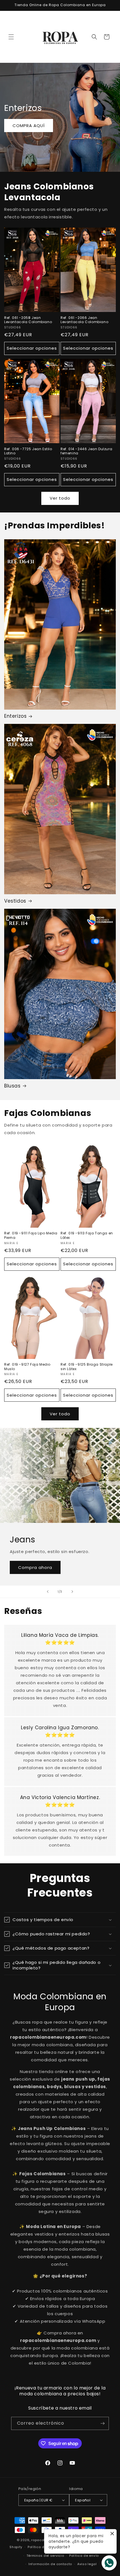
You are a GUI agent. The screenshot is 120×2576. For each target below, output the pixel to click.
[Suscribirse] (102, 2423)
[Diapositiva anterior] (48, 1592)
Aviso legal (87, 2564)
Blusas (12, 1086)
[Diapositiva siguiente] (72, 1592)
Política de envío (84, 2556)
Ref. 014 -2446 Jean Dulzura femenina (86, 451)
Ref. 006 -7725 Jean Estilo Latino (28, 451)
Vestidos (15, 901)
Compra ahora (35, 1567)
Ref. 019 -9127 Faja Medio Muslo (27, 1367)
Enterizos (15, 716)
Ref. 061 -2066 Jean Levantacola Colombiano (84, 320)
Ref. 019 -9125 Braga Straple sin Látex (87, 1367)
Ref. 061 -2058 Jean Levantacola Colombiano (28, 320)
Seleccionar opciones (32, 348)
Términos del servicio (45, 2556)
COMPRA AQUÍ (29, 126)
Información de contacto (50, 2564)
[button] (11, 37)
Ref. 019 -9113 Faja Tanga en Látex (87, 1235)
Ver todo (60, 498)
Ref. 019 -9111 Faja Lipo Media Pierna (31, 1235)
